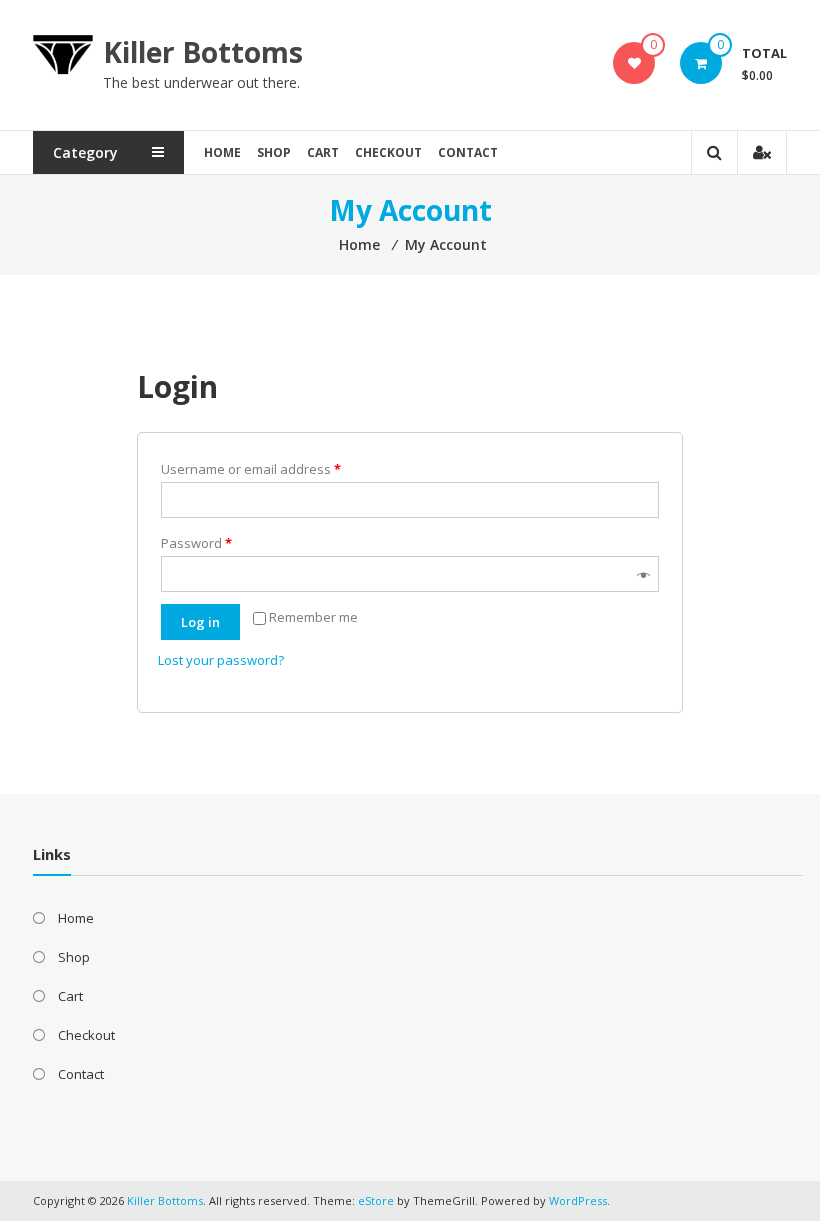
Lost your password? (221, 660)
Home (222, 152)
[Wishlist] (634, 63)
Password (196, 543)
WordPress (578, 1200)
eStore (376, 1200)
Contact (468, 152)
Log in (200, 622)
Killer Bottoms (203, 52)
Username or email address (251, 469)
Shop (274, 152)
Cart (323, 152)
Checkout (388, 152)
